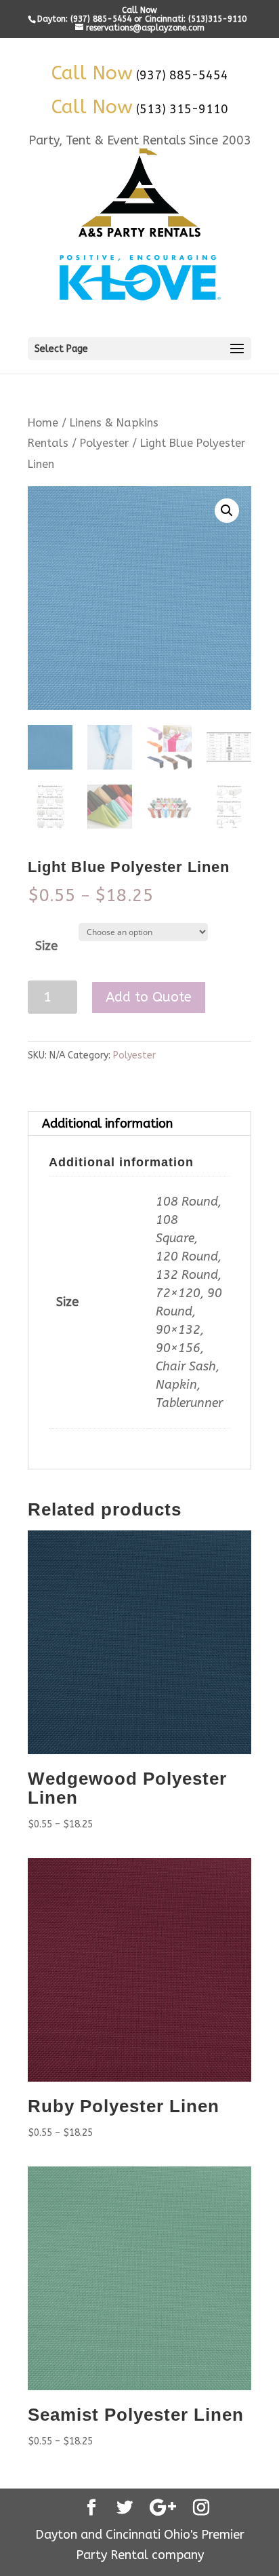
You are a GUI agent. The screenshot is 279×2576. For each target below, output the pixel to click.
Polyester (104, 443)
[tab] (139, 1124)
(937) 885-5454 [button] (182, 75)
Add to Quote (149, 997)
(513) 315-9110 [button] (182, 109)
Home (43, 423)
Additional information (107, 1124)
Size (46, 946)
